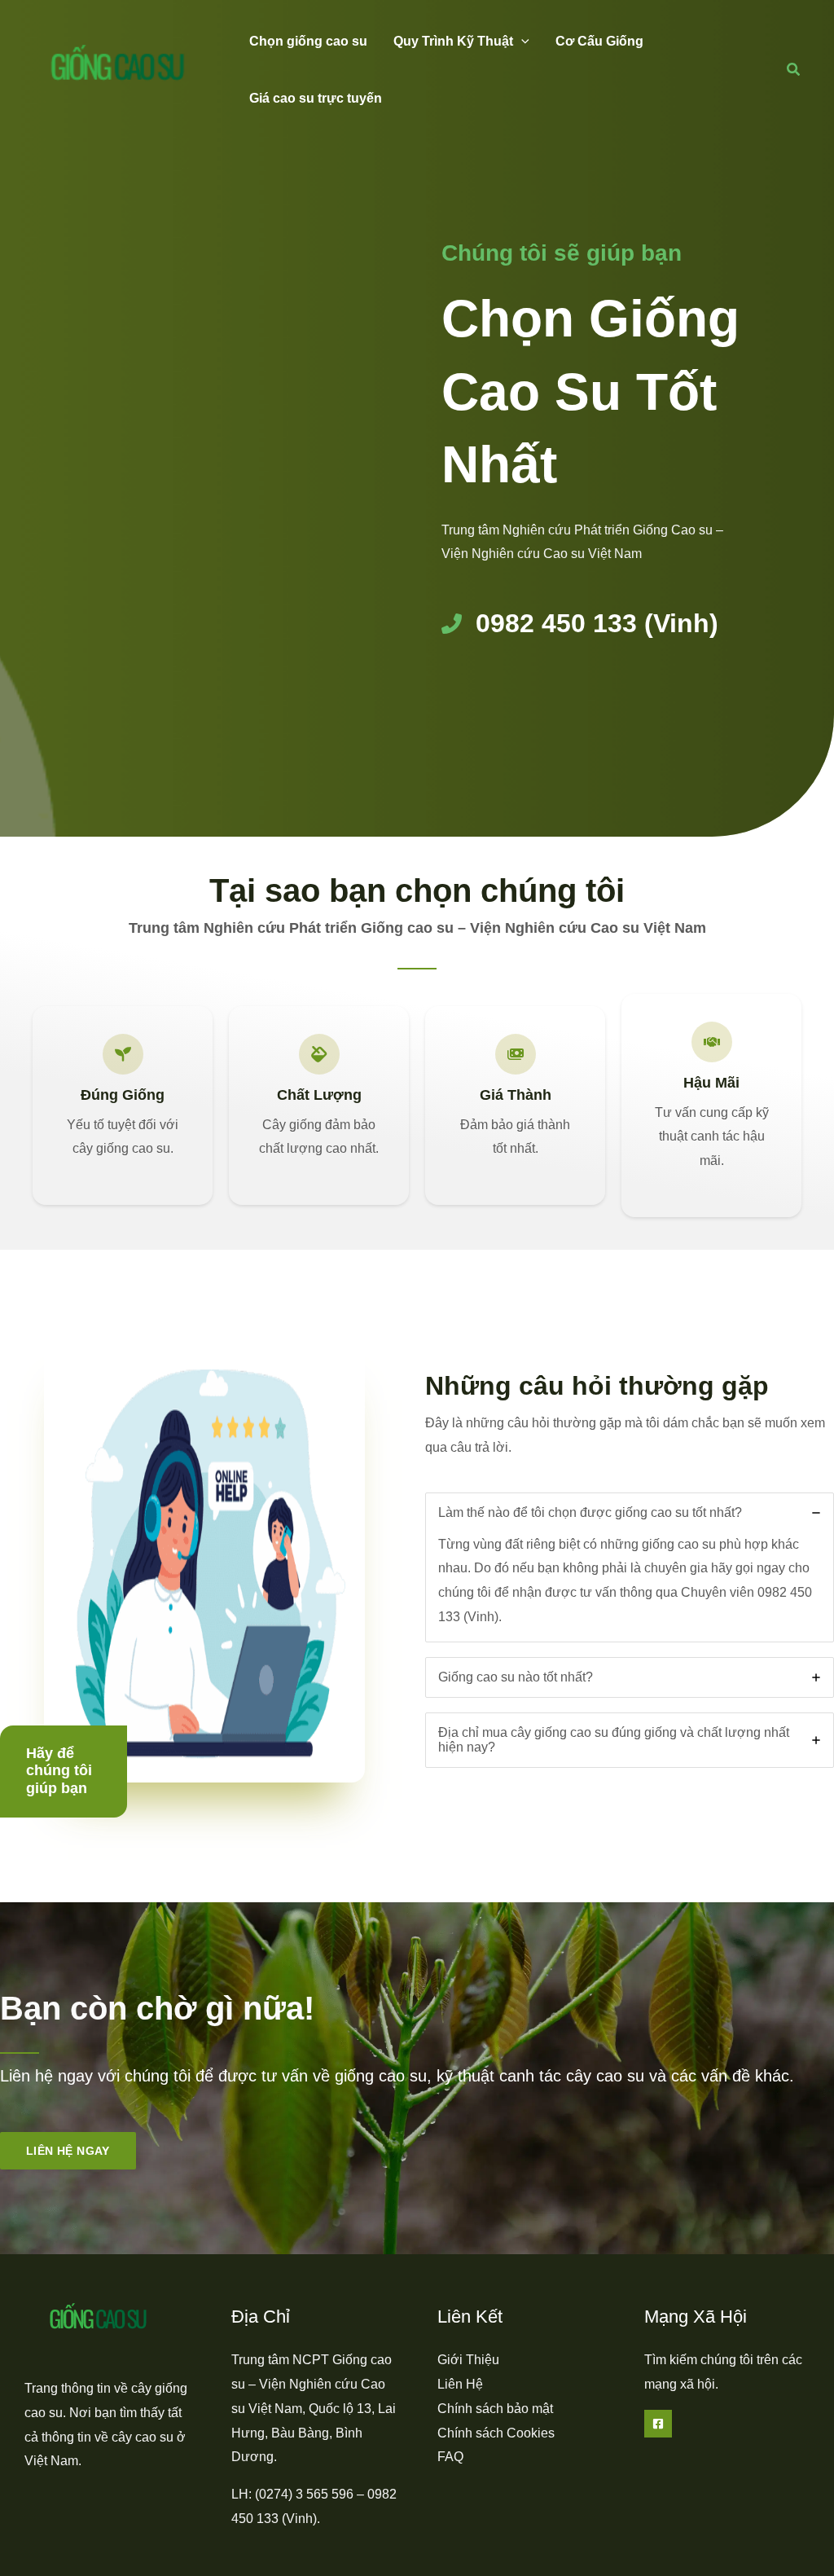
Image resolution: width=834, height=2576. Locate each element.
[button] (521, 41)
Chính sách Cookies (496, 2433)
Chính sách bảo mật (495, 2409)
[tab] (630, 1567)
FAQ (450, 2457)
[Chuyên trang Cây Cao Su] (118, 69)
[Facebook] (658, 2424)
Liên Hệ (460, 2384)
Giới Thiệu (468, 2360)
